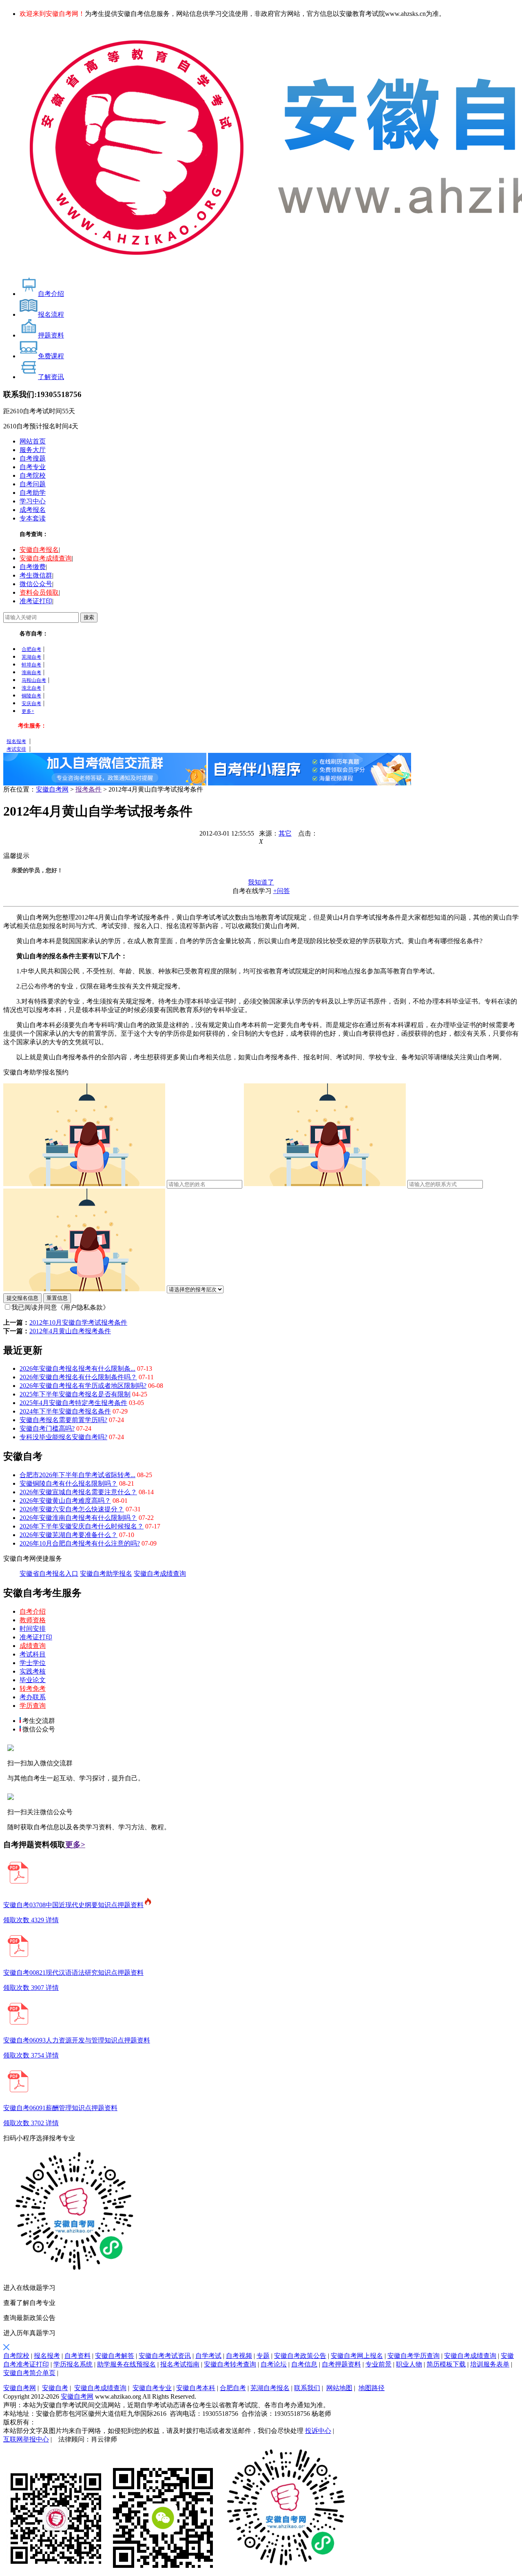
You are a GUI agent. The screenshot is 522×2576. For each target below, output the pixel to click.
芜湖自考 (31, 657)
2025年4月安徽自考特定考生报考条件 (73, 1403)
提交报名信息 (22, 1298)
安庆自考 (31, 704)
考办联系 (33, 1697)
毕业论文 (33, 1680)
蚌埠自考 (31, 665)
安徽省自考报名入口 (49, 1574)
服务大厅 (33, 450)
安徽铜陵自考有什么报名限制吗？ (69, 1483)
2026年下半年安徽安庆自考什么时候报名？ (82, 1526)
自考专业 (33, 467)
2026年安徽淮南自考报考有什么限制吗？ (78, 1518)
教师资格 (33, 1620)
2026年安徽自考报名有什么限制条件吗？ (78, 1377)
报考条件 (88, 789)
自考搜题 (33, 458)
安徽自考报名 (39, 550)
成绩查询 (33, 1646)
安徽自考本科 (196, 2388)
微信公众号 (36, 584)
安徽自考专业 (152, 2388)
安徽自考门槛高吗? (47, 1428)
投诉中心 (318, 2431)
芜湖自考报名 (270, 2388)
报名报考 (16, 741)
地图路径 (372, 2388)
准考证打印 (36, 601)
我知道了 (261, 882)
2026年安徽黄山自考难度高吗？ (65, 1501)
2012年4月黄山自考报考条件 (70, 1331)
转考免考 (33, 1688)
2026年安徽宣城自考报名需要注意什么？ (78, 1492)
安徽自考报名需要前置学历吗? (63, 1420)
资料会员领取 (39, 592)
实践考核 (33, 1671)
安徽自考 (55, 2388)
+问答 (282, 891)
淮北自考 (31, 688)
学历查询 (33, 1706)
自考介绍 (33, 1611)
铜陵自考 (31, 696)
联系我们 (307, 2388)
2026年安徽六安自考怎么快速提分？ (72, 1509)
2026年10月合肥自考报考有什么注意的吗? (80, 1543)
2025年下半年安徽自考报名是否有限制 (75, 1394)
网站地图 (339, 2388)
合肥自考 (31, 649)
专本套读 (33, 518)
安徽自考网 (52, 789)
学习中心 (33, 501)
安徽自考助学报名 (106, 1574)
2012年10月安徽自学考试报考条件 (78, 1322)
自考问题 (33, 484)
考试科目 (33, 1654)
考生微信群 (36, 575)
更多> (75, 1845)
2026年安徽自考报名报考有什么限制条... (77, 1368)
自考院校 (33, 475)
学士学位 (33, 1663)
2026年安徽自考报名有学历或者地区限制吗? (83, 1386)
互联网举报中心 (26, 2439)
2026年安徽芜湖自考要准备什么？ (69, 1535)
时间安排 (33, 1629)
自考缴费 (33, 567)
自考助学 (33, 493)
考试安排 (16, 749)
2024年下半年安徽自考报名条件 (65, 1411)
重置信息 (57, 1298)
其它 (285, 833)
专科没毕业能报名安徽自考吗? (63, 1437)
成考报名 (33, 510)
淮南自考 (31, 673)
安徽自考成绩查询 (46, 558)
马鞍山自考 (34, 680)
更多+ (28, 711)
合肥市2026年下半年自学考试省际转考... (77, 1475)
